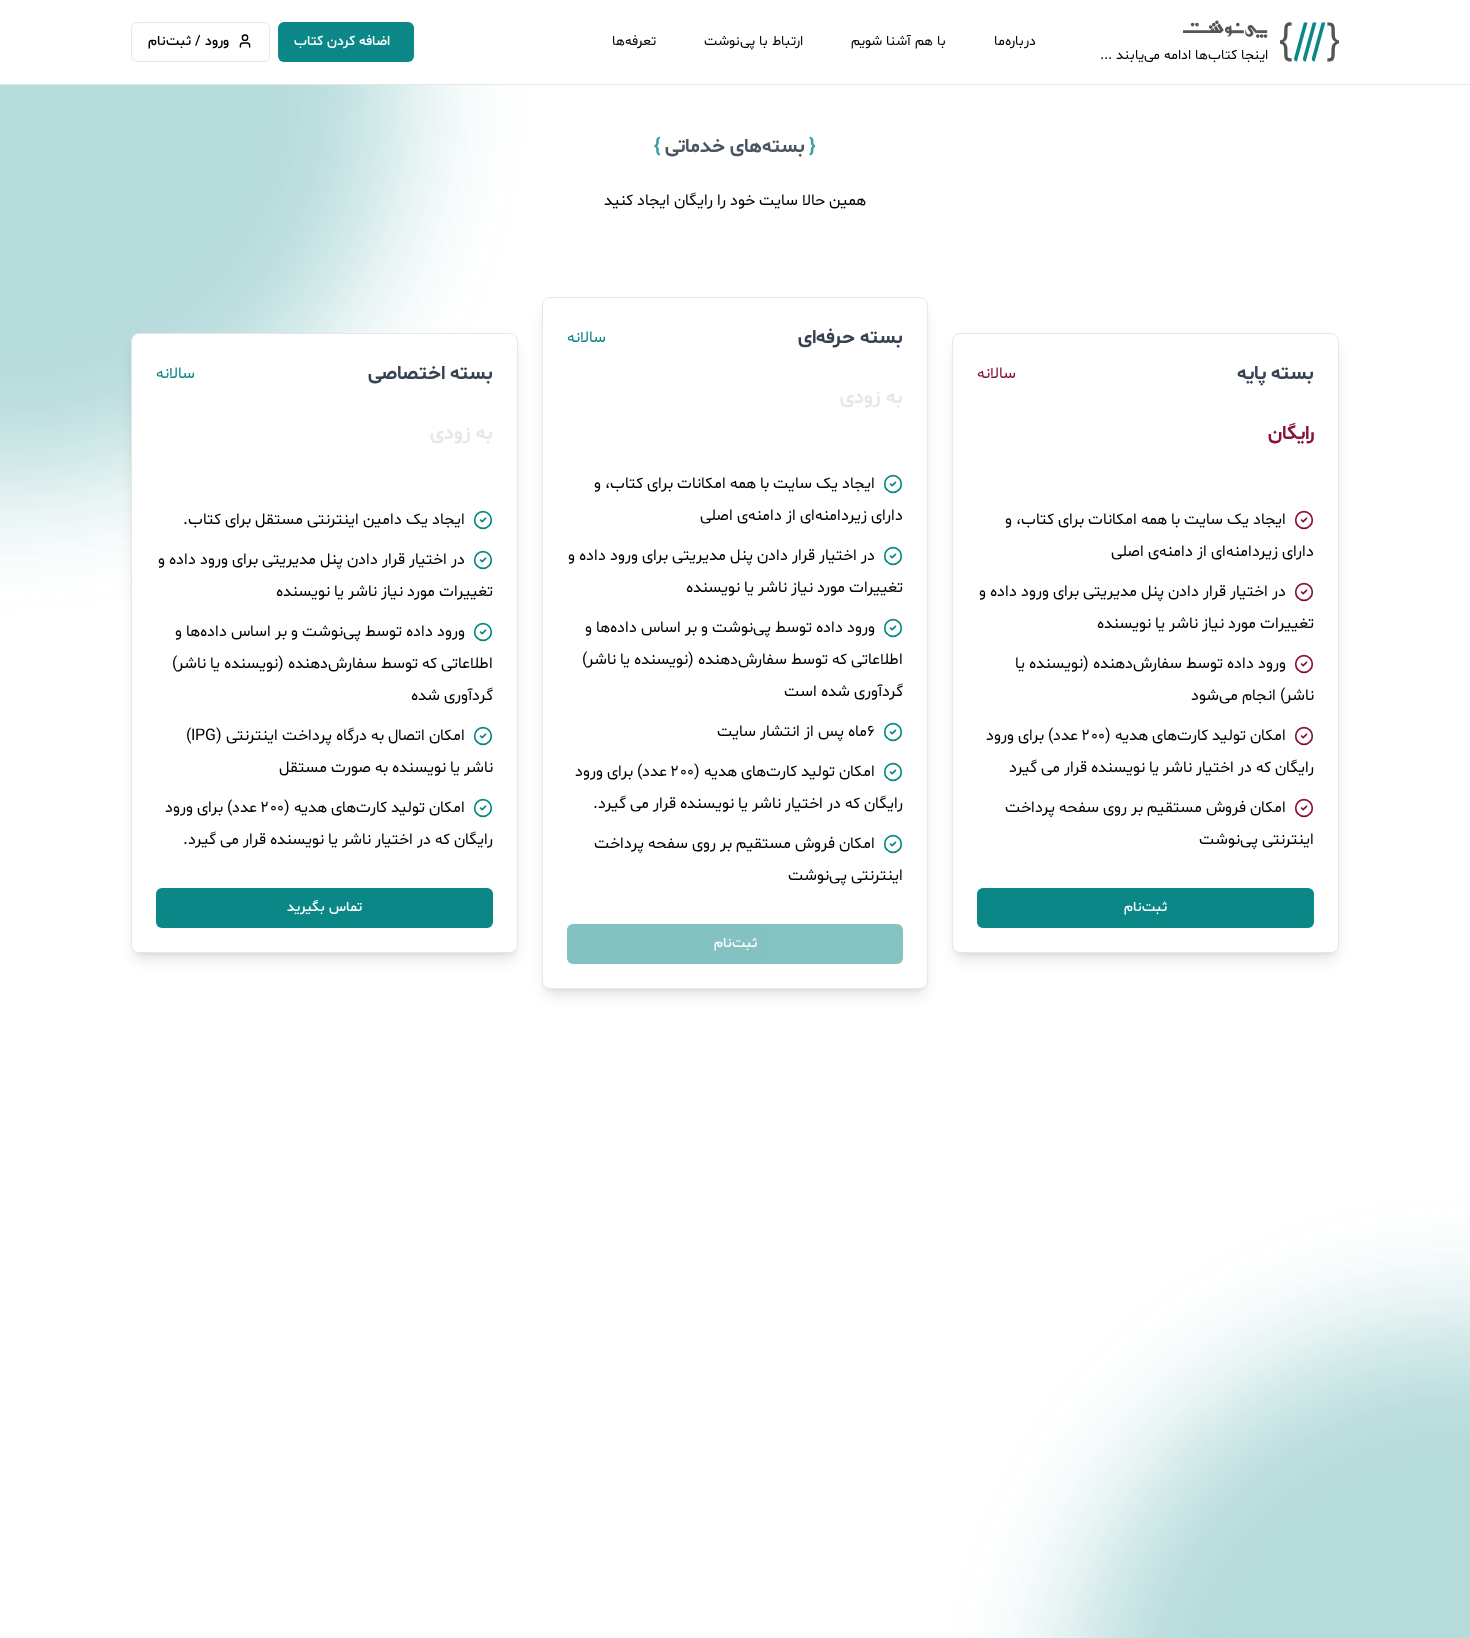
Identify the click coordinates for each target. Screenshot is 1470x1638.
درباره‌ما (1015, 41)
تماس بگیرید (324, 907)
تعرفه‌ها (634, 41)
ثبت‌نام (1145, 907)
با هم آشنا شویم (898, 41)
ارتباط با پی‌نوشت (753, 41)
